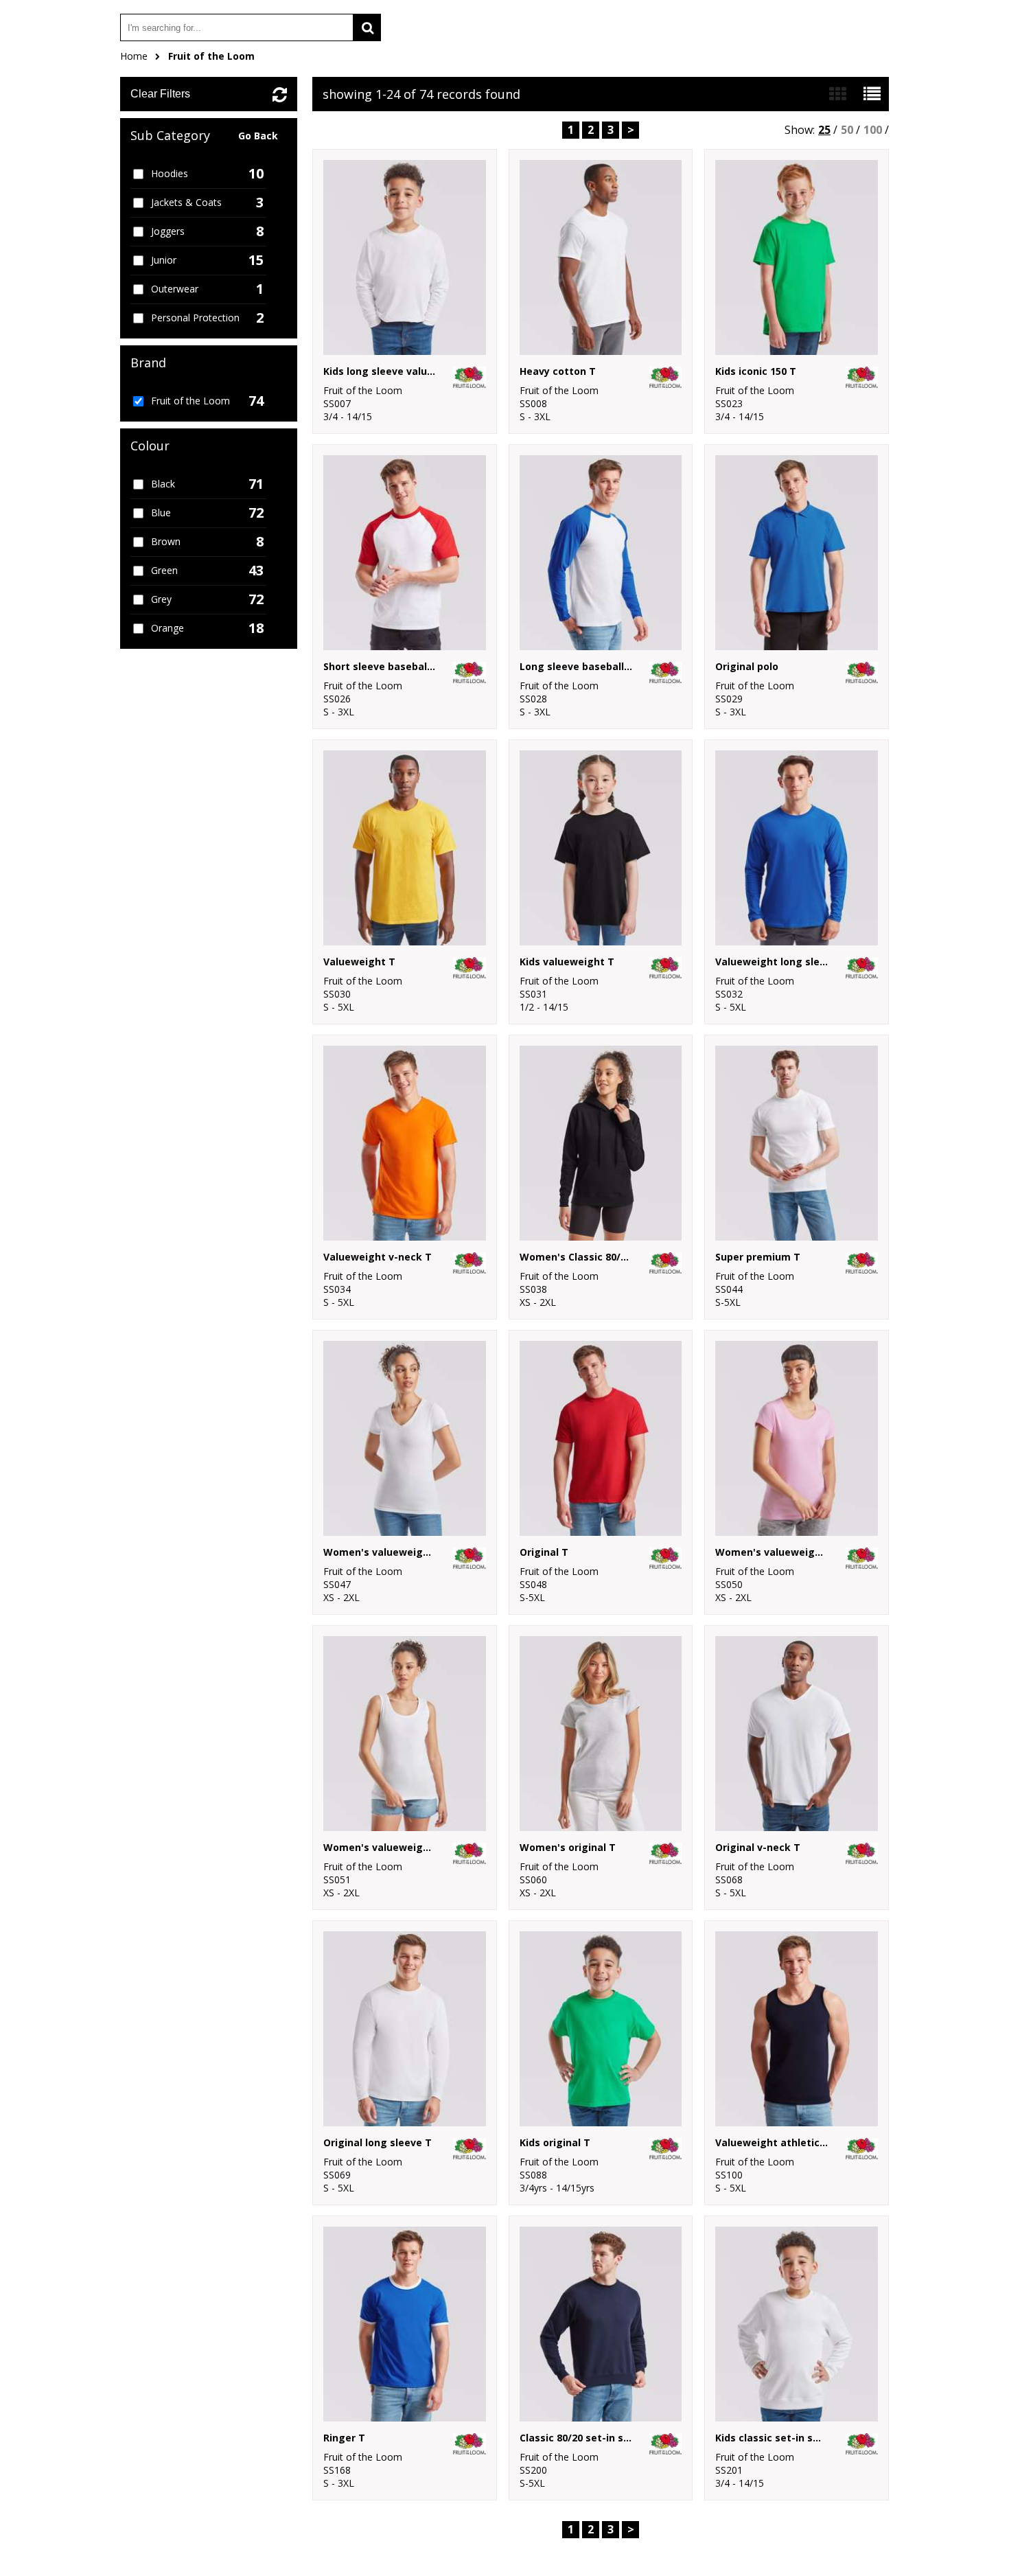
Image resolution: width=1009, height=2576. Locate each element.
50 (847, 130)
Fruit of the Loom (211, 56)
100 (873, 130)
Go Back (258, 136)
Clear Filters (160, 94)
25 (824, 130)
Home (134, 56)
